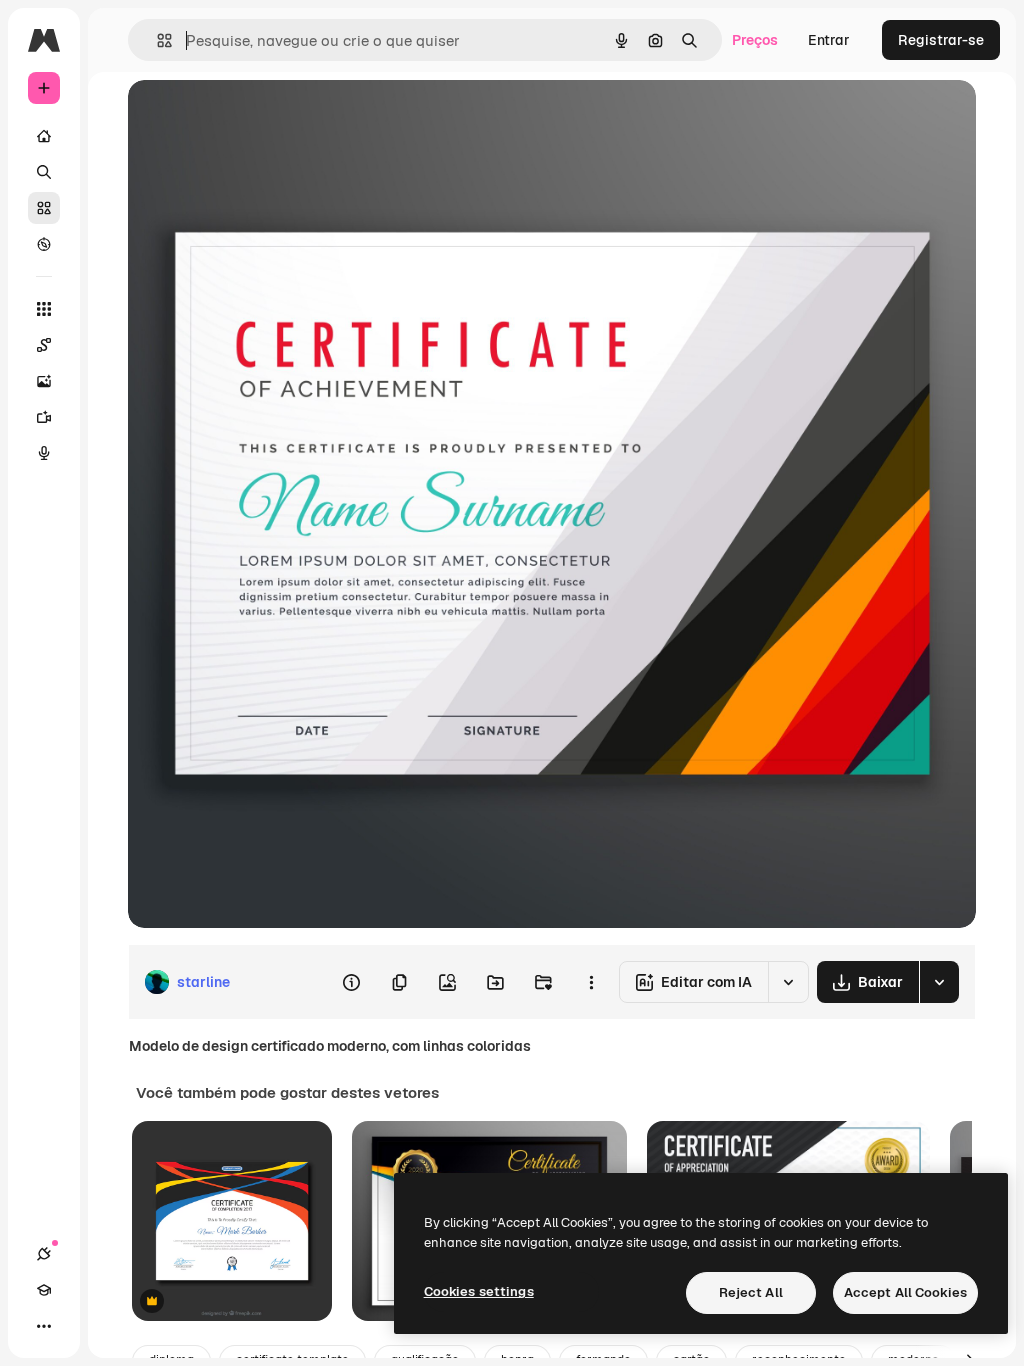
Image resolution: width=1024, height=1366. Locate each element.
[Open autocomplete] (156, 40)
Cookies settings (479, 1291)
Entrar (829, 40)
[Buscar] (44, 172)
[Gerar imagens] (44, 381)
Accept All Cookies (905, 1292)
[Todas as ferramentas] (44, 309)
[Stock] (44, 208)
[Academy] (44, 1290)
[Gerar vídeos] (44, 417)
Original (256, 117)
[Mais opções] (591, 982)
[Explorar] (44, 244)
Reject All (751, 1292)
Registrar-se (941, 40)
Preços (755, 40)
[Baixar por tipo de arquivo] (939, 982)
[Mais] (44, 1326)
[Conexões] (44, 1254)
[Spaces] (44, 345)
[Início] (44, 136)
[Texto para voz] (44, 453)
